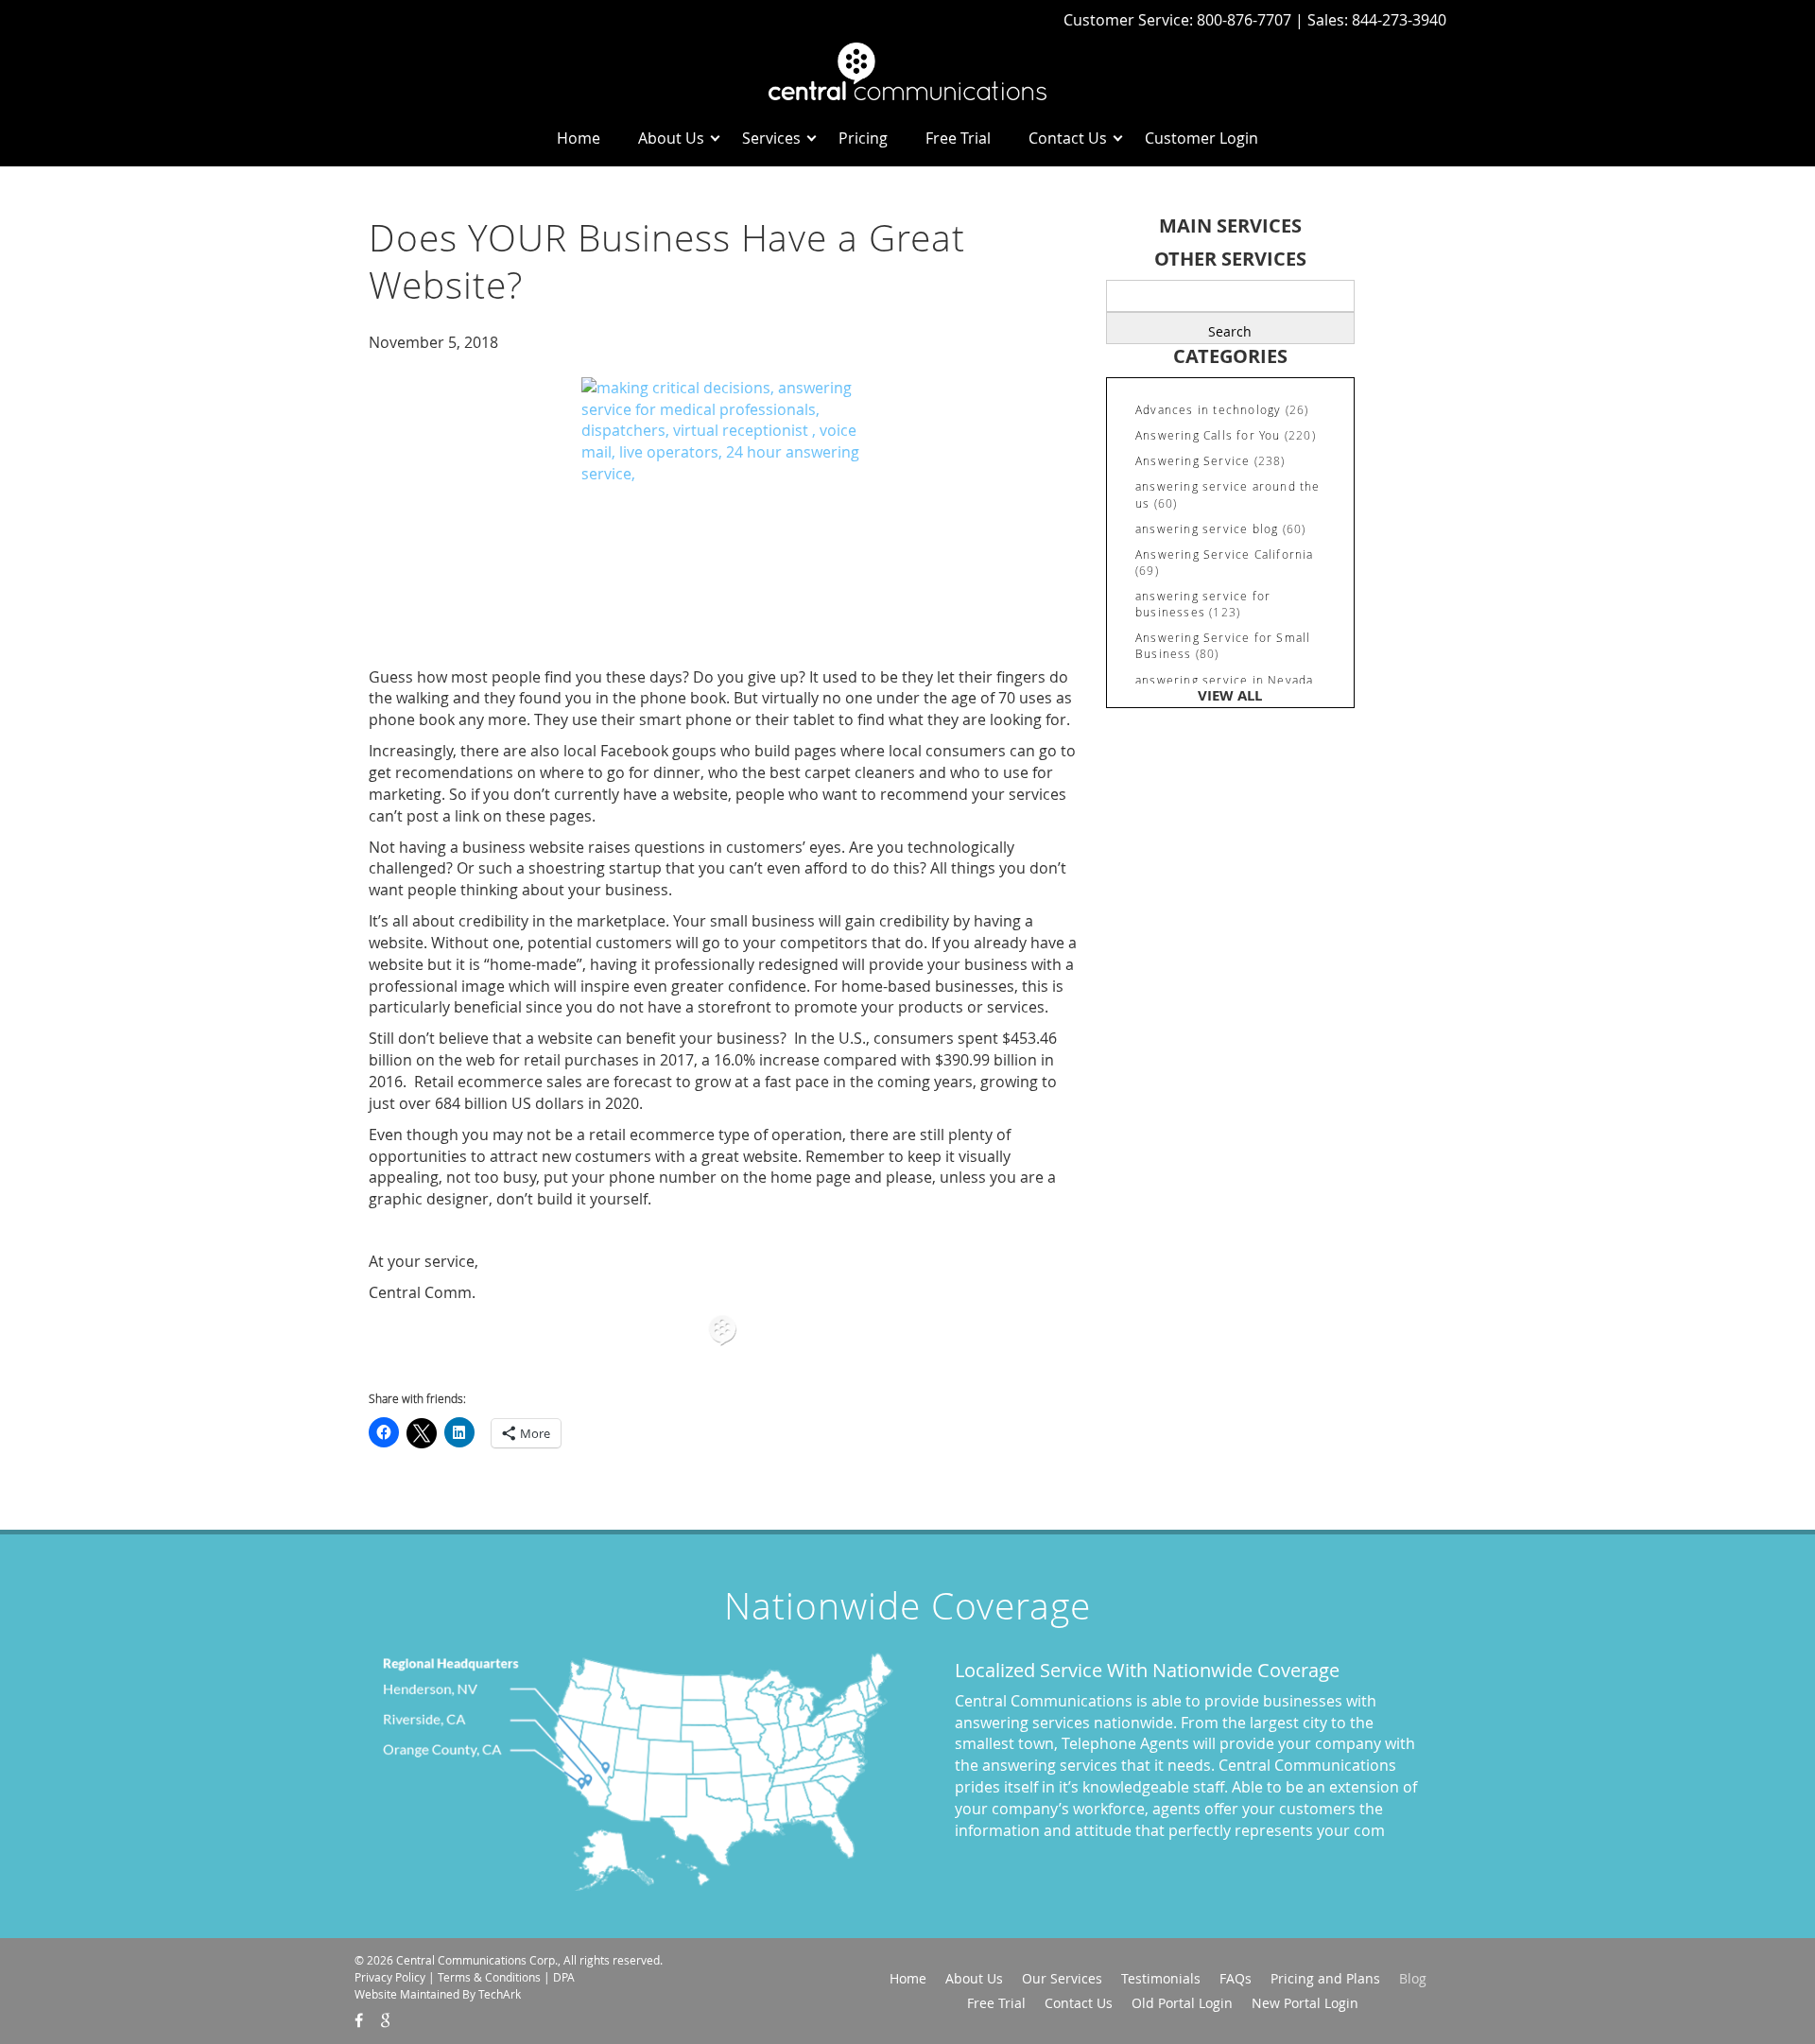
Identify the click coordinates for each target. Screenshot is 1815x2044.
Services (771, 138)
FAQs (1236, 1978)
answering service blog (1207, 528)
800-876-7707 (1246, 20)
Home (579, 138)
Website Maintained (407, 1994)
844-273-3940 (1399, 20)
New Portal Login (1305, 2003)
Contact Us (1068, 138)
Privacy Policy (390, 1977)
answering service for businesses (1203, 604)
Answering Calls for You (1208, 435)
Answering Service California (1225, 554)
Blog (1413, 1978)
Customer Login (1201, 138)
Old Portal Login (1182, 2003)
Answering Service (1193, 460)
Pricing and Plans (1325, 1978)
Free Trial (958, 138)
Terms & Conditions (489, 1977)
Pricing (863, 138)
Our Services (1062, 1978)
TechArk (500, 1994)
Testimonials (1161, 1978)
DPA (564, 1977)
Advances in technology (1208, 409)
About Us (671, 138)
